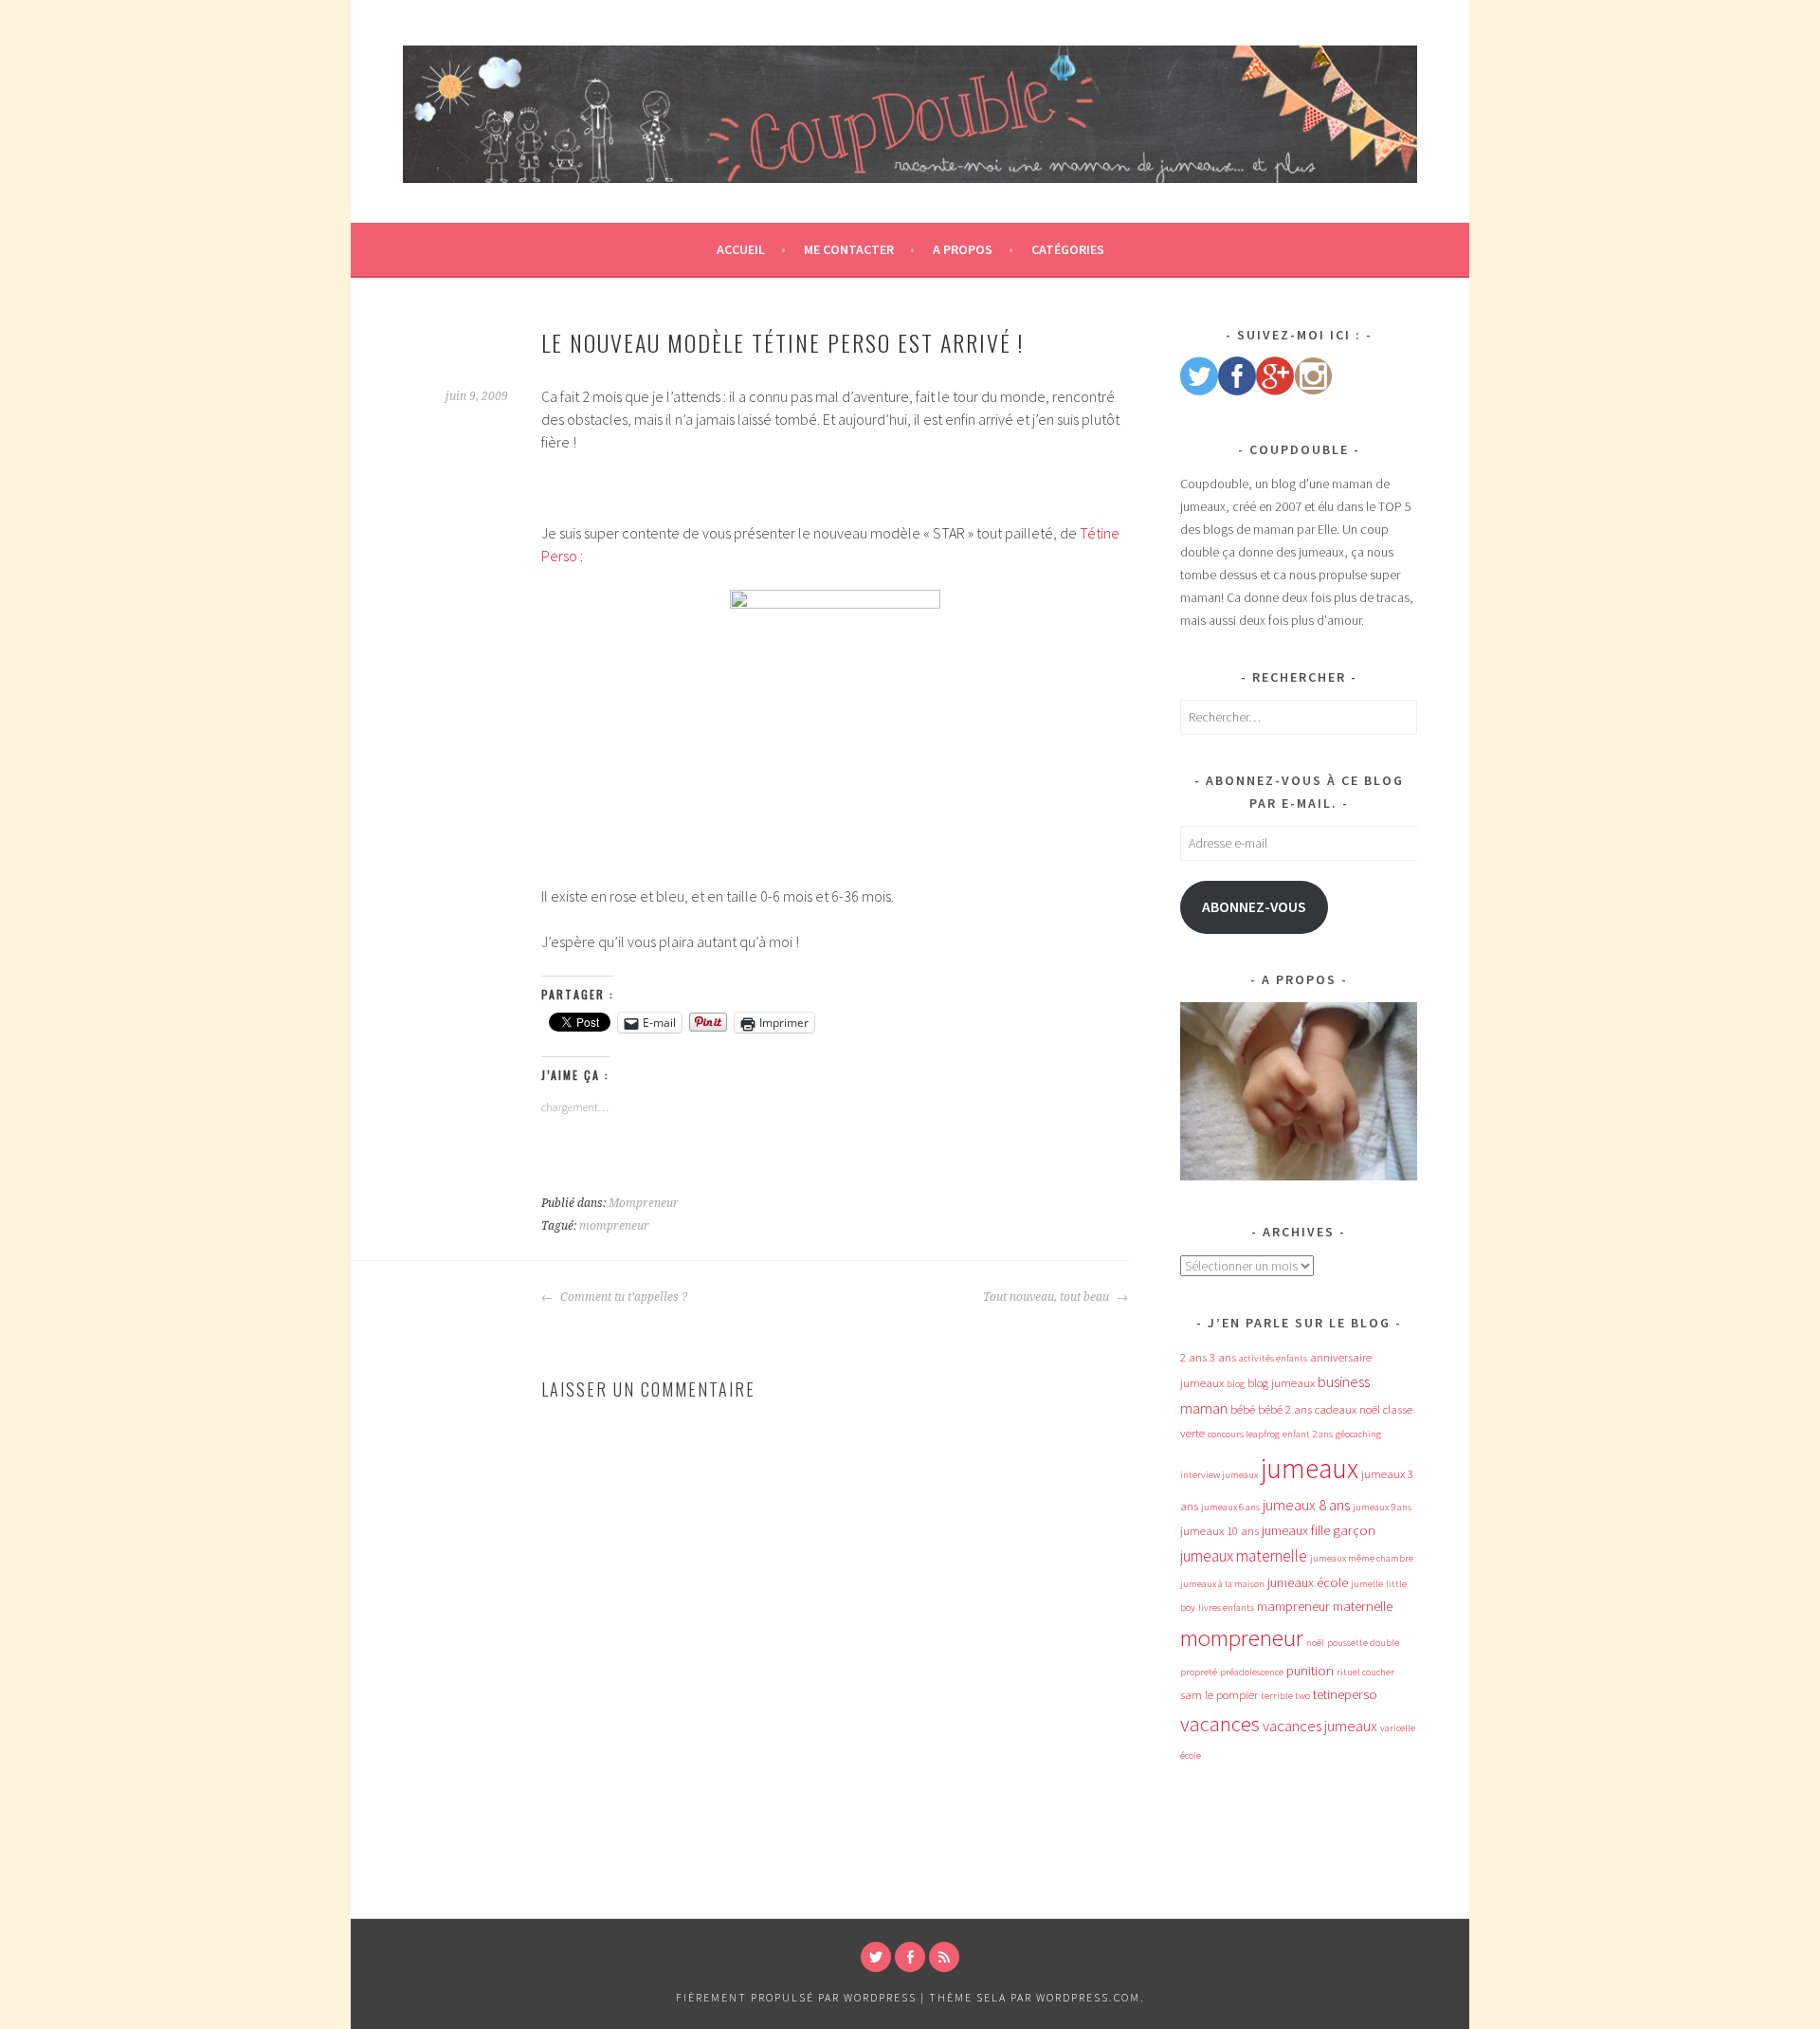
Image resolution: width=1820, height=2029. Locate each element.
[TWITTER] (876, 1957)
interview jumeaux (1219, 1475)
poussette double (1363, 1643)
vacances (1220, 1724)
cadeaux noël (1347, 1409)
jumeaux (1310, 1468)
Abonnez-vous (1254, 907)
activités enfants (1273, 1358)
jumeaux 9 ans (1382, 1507)
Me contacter (849, 249)
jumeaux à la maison (1222, 1584)
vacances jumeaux (1320, 1726)
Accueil (741, 249)
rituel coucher (1365, 1672)
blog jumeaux (1281, 1383)
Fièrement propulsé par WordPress (796, 1997)
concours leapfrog (1244, 1434)
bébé (1243, 1409)
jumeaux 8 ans (1306, 1505)
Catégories (1068, 249)
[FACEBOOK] (910, 1957)
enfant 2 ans (1308, 1434)
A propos (963, 249)
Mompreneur (644, 1203)
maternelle (1363, 1606)
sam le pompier (1219, 1695)
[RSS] (944, 1957)
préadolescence (1252, 1672)
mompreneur (614, 1226)
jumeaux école (1308, 1582)
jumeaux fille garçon (1319, 1530)
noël (1315, 1643)
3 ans (1223, 1357)
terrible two (1285, 1696)
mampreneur (1293, 1606)
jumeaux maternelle (1244, 1556)
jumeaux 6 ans (1230, 1507)
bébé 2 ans (1285, 1409)
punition (1310, 1671)
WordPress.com (1088, 1997)
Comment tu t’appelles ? (622, 1297)
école (1191, 1755)
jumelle (1367, 1584)
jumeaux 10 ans (1219, 1531)
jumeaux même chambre (1362, 1558)
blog (1236, 1384)
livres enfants (1226, 1608)
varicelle (1398, 1728)
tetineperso (1345, 1694)
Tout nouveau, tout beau (1047, 1297)
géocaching (1358, 1434)
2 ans (1193, 1357)
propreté (1199, 1672)
